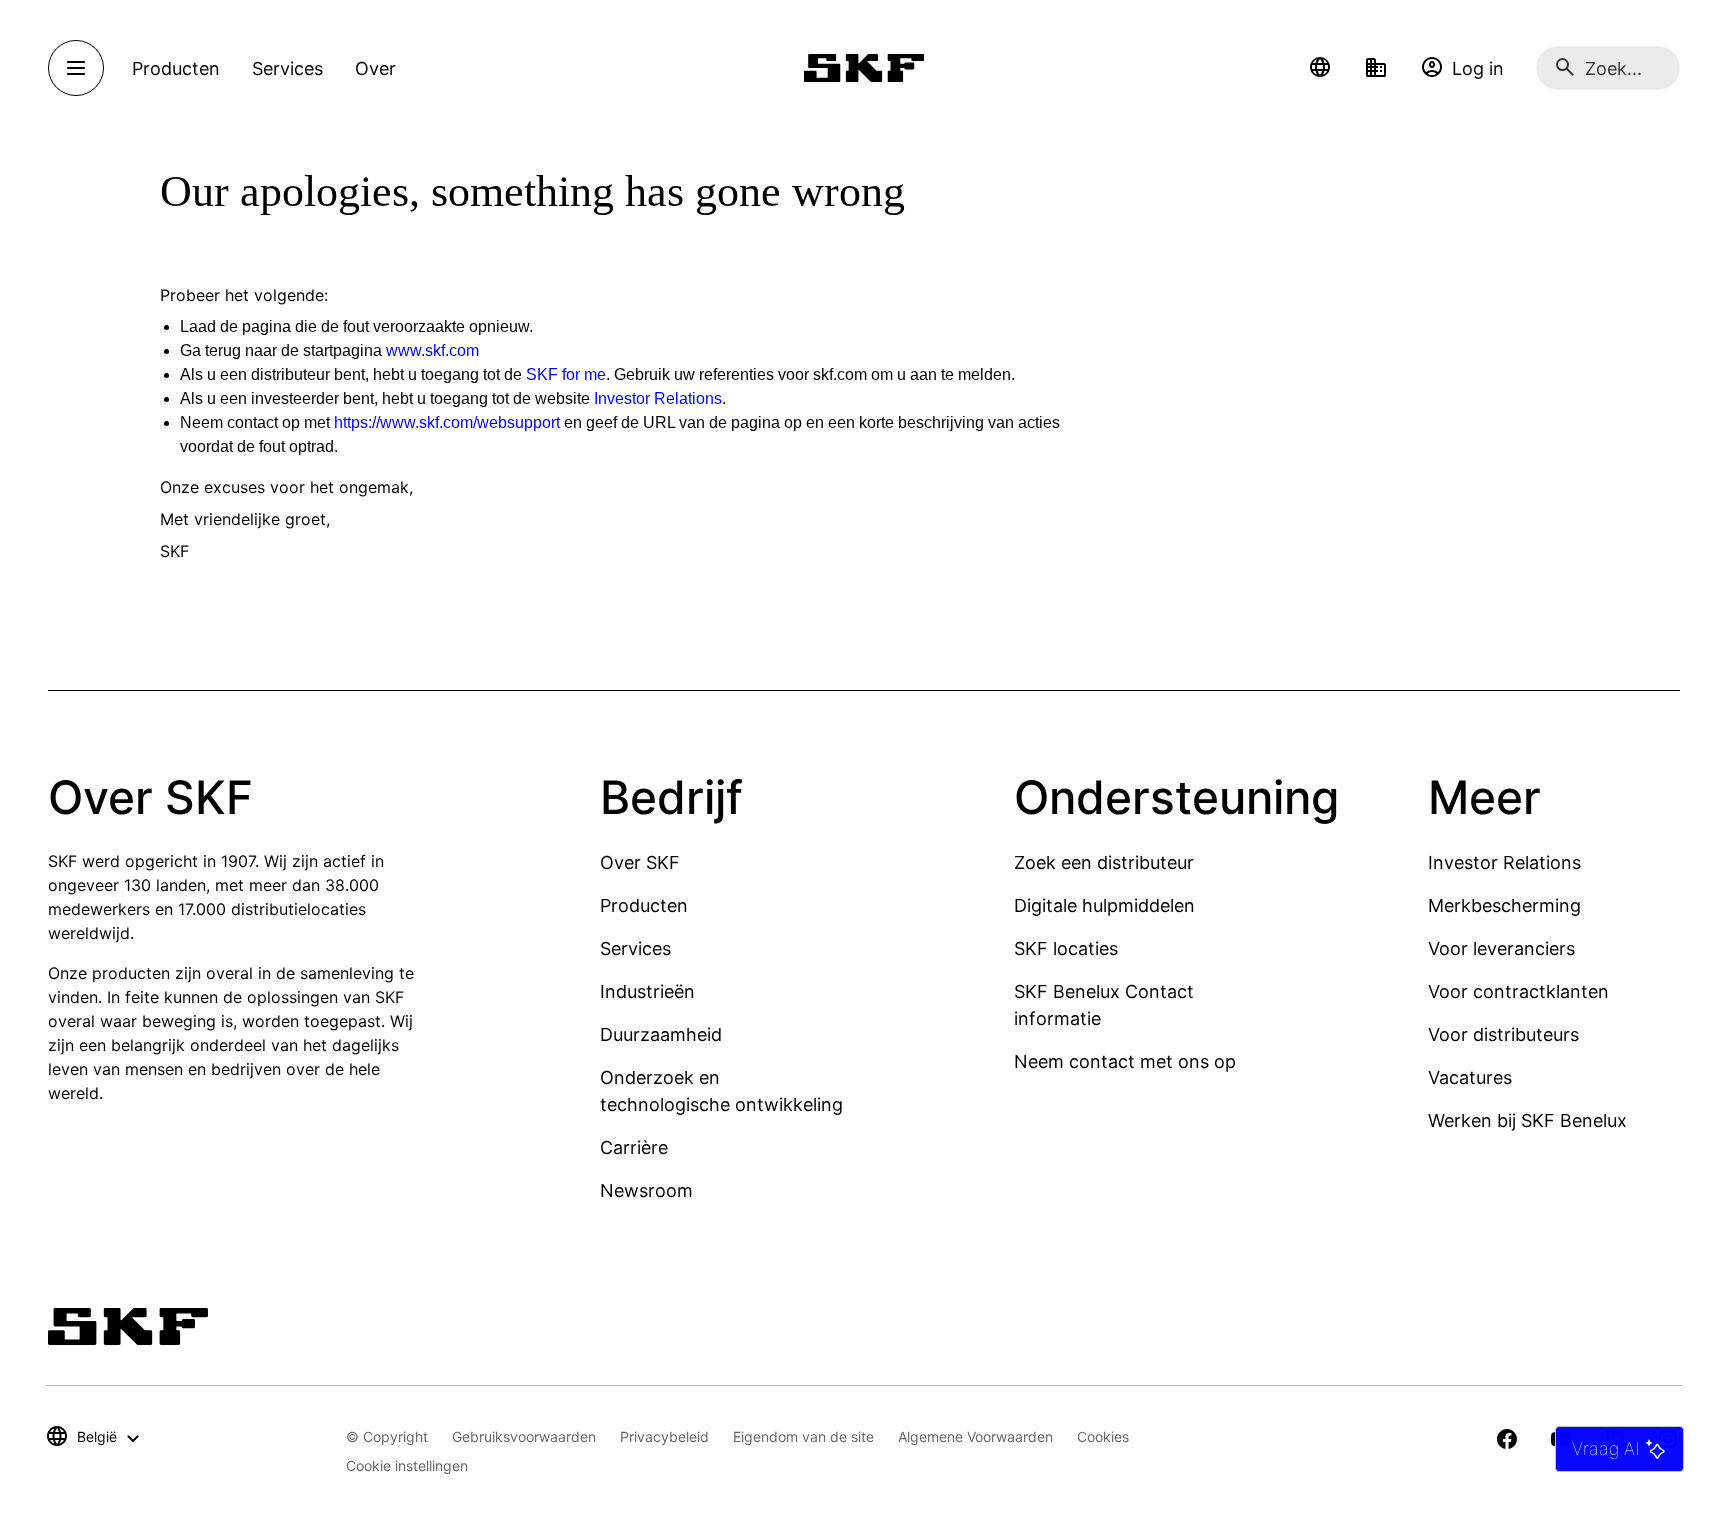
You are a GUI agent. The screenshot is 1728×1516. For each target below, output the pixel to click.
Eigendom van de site (803, 1436)
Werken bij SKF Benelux (1527, 1120)
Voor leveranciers (1501, 948)
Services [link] (287, 68)
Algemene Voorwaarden (975, 1436)
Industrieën (647, 991)
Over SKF (640, 862)
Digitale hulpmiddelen (1104, 905)
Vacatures (1470, 1077)
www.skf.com (432, 350)
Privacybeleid (664, 1436)
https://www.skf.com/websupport (447, 422)
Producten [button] (176, 68)
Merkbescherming (1504, 905)
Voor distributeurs (1503, 1034)
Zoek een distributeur (1104, 862)
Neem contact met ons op (1125, 1061)
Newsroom (646, 1190)
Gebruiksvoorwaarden (524, 1436)
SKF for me (566, 374)
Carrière (634, 1147)
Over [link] (375, 68)
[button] (1320, 68)
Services (635, 948)
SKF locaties (1066, 948)
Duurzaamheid (661, 1034)
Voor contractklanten (1518, 991)
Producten (644, 905)
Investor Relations (658, 398)
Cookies (1103, 1436)
